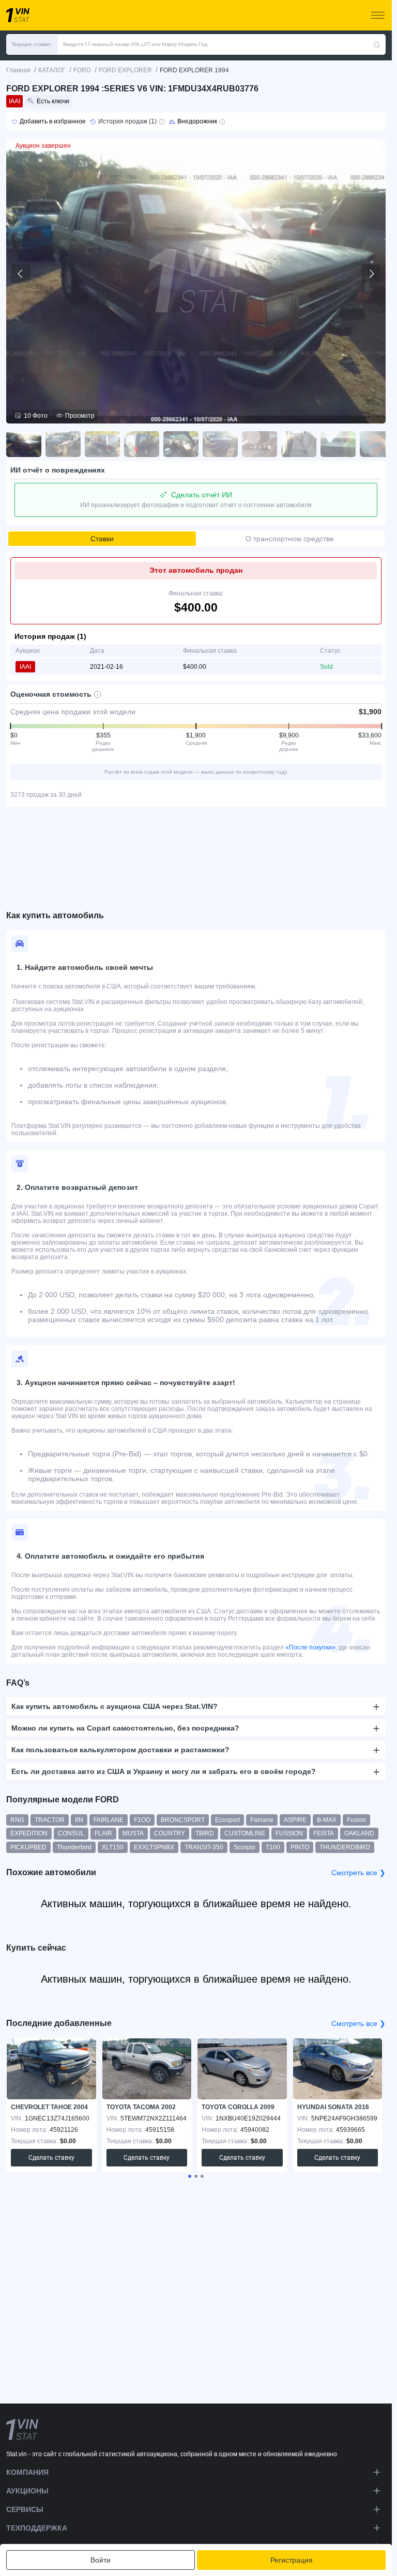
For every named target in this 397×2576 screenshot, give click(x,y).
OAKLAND (359, 1833)
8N (79, 1820)
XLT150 (113, 1847)
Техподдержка (37, 2528)
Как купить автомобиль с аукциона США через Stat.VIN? (114, 1706)
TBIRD (205, 1833)
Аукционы (27, 2491)
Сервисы (25, 2509)
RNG (17, 1820)
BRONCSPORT (183, 1820)
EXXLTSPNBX (154, 1847)
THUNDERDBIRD (345, 1847)
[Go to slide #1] (24, 444)
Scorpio (245, 1847)
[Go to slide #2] (63, 444)
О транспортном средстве (290, 539)
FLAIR (103, 1833)
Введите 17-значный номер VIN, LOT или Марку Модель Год (135, 44)
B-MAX (327, 1820)
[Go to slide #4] (142, 444)
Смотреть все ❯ (358, 1873)
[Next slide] (371, 274)
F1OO (142, 1820)
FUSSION (289, 1833)
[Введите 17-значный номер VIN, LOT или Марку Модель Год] (377, 44)
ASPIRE (295, 1820)
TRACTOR (50, 1820)
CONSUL (71, 1833)
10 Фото (36, 416)
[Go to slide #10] (377, 444)
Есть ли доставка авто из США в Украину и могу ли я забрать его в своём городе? (164, 1771)
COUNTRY (170, 1833)
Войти (101, 2560)
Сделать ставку (51, 2158)
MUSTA (133, 1833)
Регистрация (292, 2560)
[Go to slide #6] (220, 444)
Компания (27, 2472)
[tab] (190, 2176)
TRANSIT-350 (204, 1847)
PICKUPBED (28, 1847)
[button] (32, 44)
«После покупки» (310, 1647)
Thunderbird (74, 1847)
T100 (273, 1847)
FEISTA (324, 1833)
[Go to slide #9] (338, 444)
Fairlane (262, 1820)
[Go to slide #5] (181, 444)
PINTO (300, 1847)
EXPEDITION (29, 1833)
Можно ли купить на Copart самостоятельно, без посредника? (125, 1728)
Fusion (356, 1820)
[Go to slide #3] (102, 444)
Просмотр (80, 416)
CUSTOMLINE (245, 1833)
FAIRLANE (109, 1820)
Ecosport (227, 1820)
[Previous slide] (21, 274)
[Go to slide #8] (299, 444)
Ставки (102, 539)
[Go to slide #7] (259, 444)
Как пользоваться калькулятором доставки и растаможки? (120, 1750)
